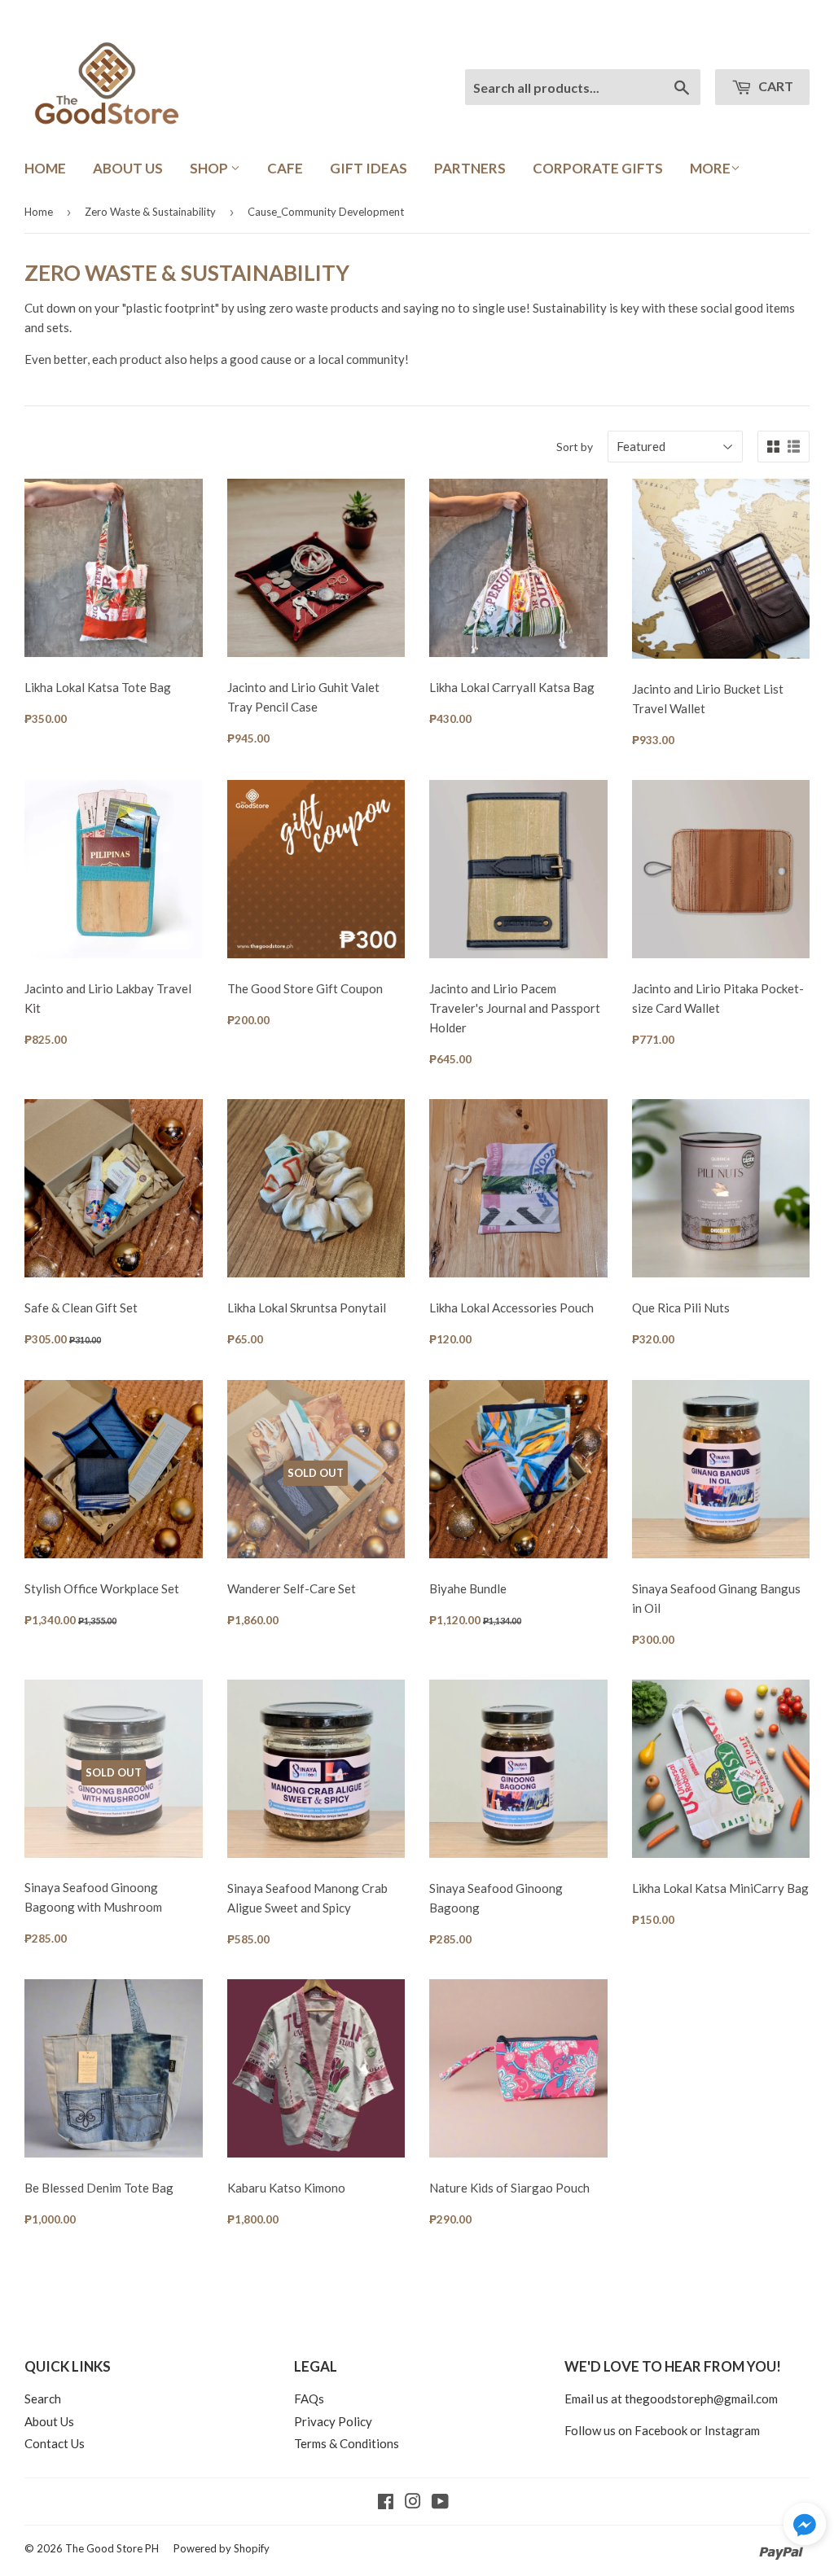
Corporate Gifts (598, 168)
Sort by (575, 447)
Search (43, 2399)
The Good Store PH (112, 2548)
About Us (128, 168)
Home (45, 168)
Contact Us (55, 2443)
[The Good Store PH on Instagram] (413, 2503)
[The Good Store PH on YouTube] (440, 2503)
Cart (775, 86)
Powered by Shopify (222, 2548)
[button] (805, 2526)
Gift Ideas (369, 168)
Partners (470, 168)
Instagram (732, 2430)
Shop (210, 168)
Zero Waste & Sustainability (150, 212)
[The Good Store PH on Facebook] (386, 2503)
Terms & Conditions (347, 2443)
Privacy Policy (333, 2421)
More (710, 168)
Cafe (285, 168)
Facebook (661, 2430)
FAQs (309, 2399)
